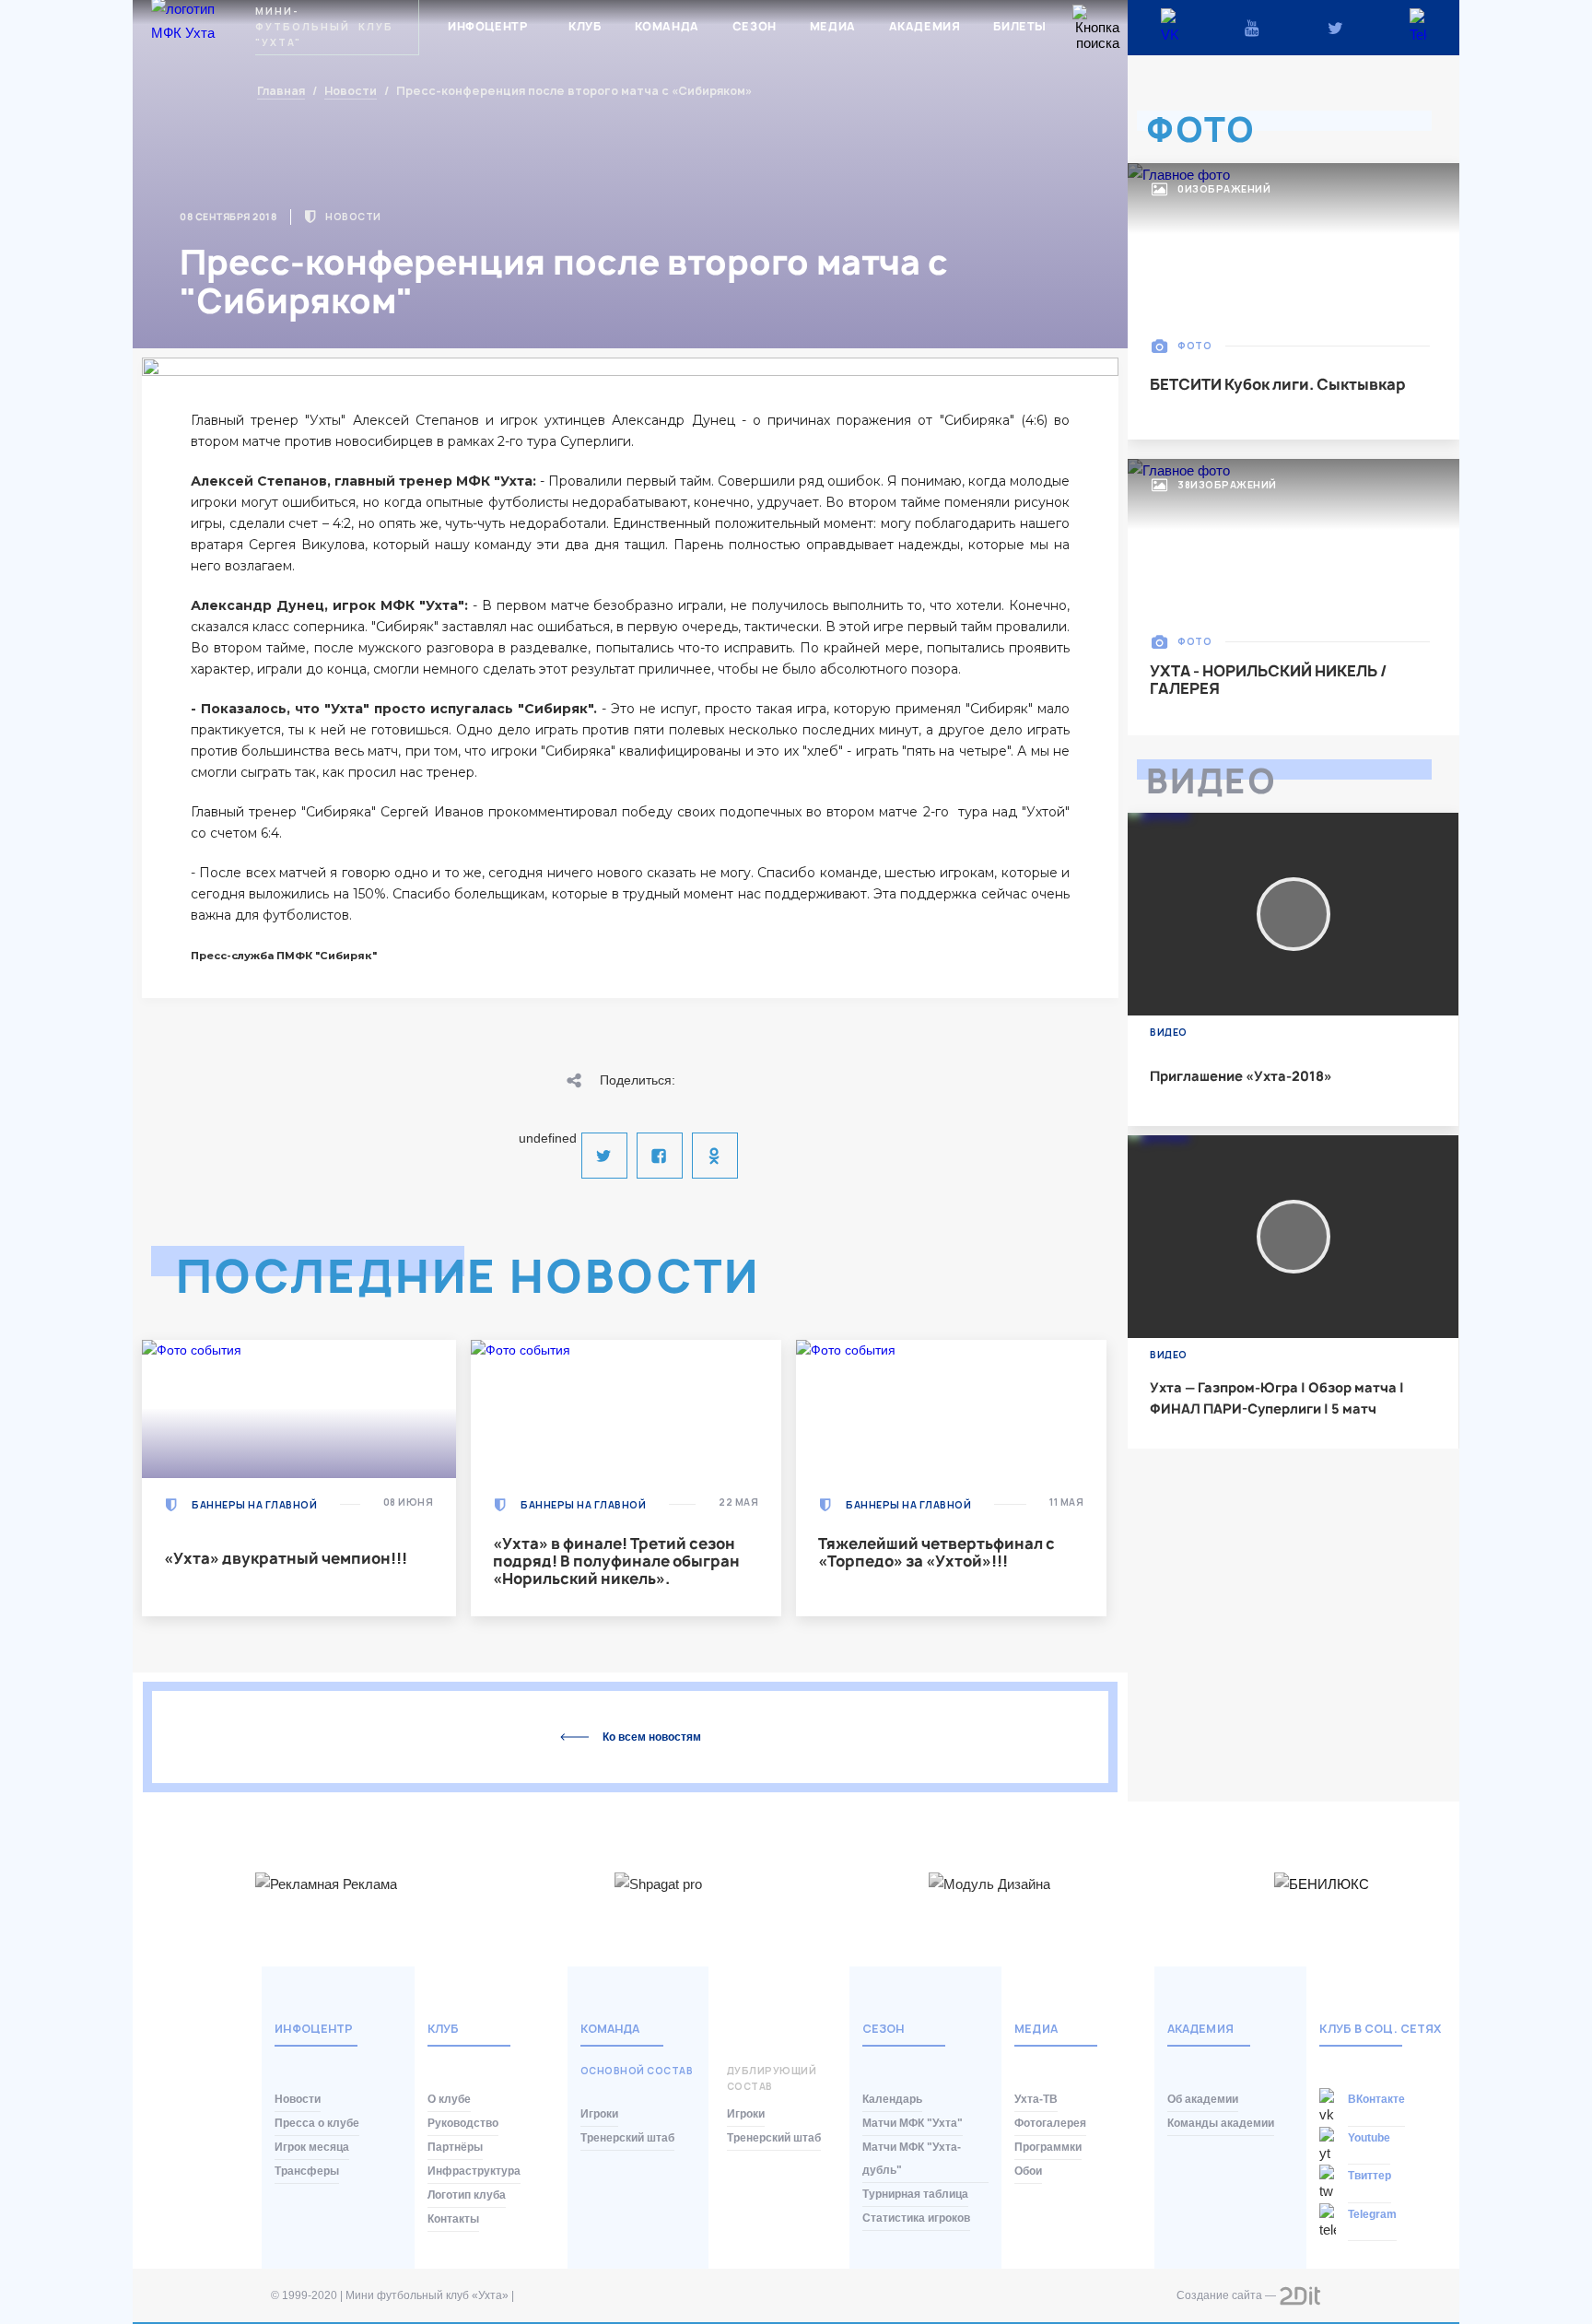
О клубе (449, 2099)
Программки (1048, 2147)
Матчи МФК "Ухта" (913, 2123)
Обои (1028, 2171)
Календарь (892, 2099)
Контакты (453, 2219)
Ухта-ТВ (1036, 2099)
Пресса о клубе (317, 2123)
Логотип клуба (467, 2195)
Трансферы (307, 2171)
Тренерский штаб (627, 2138)
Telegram (1372, 2214)
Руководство (463, 2123)
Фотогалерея (1050, 2123)
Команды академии (1221, 2123)
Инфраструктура (474, 2171)
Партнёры (455, 2147)
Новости (351, 92)
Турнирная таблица (915, 2194)
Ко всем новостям (652, 1737)
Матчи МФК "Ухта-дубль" (912, 2159)
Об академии (1203, 2099)
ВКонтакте (1376, 2099)
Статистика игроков (916, 2218)
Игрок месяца (312, 2147)
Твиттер (1370, 2176)
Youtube (1369, 2138)
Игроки (599, 2114)
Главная (281, 92)
